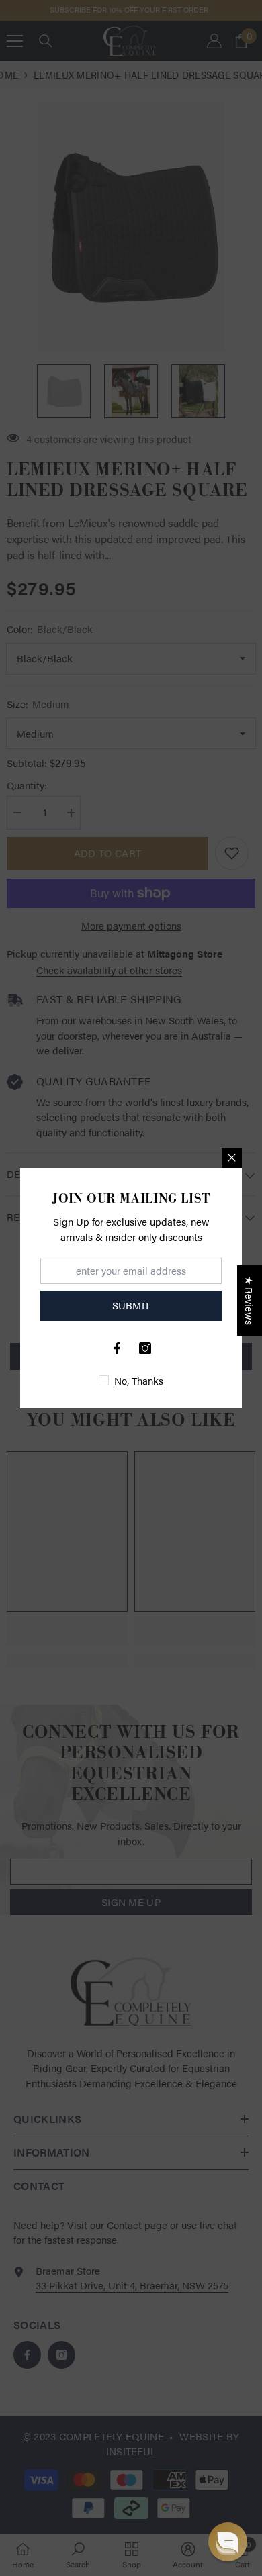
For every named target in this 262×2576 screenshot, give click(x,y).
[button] (228, 2542)
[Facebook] (117, 1348)
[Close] (232, 1158)
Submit (131, 1305)
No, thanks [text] (139, 1380)
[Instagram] (145, 1348)
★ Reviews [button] (250, 1300)
